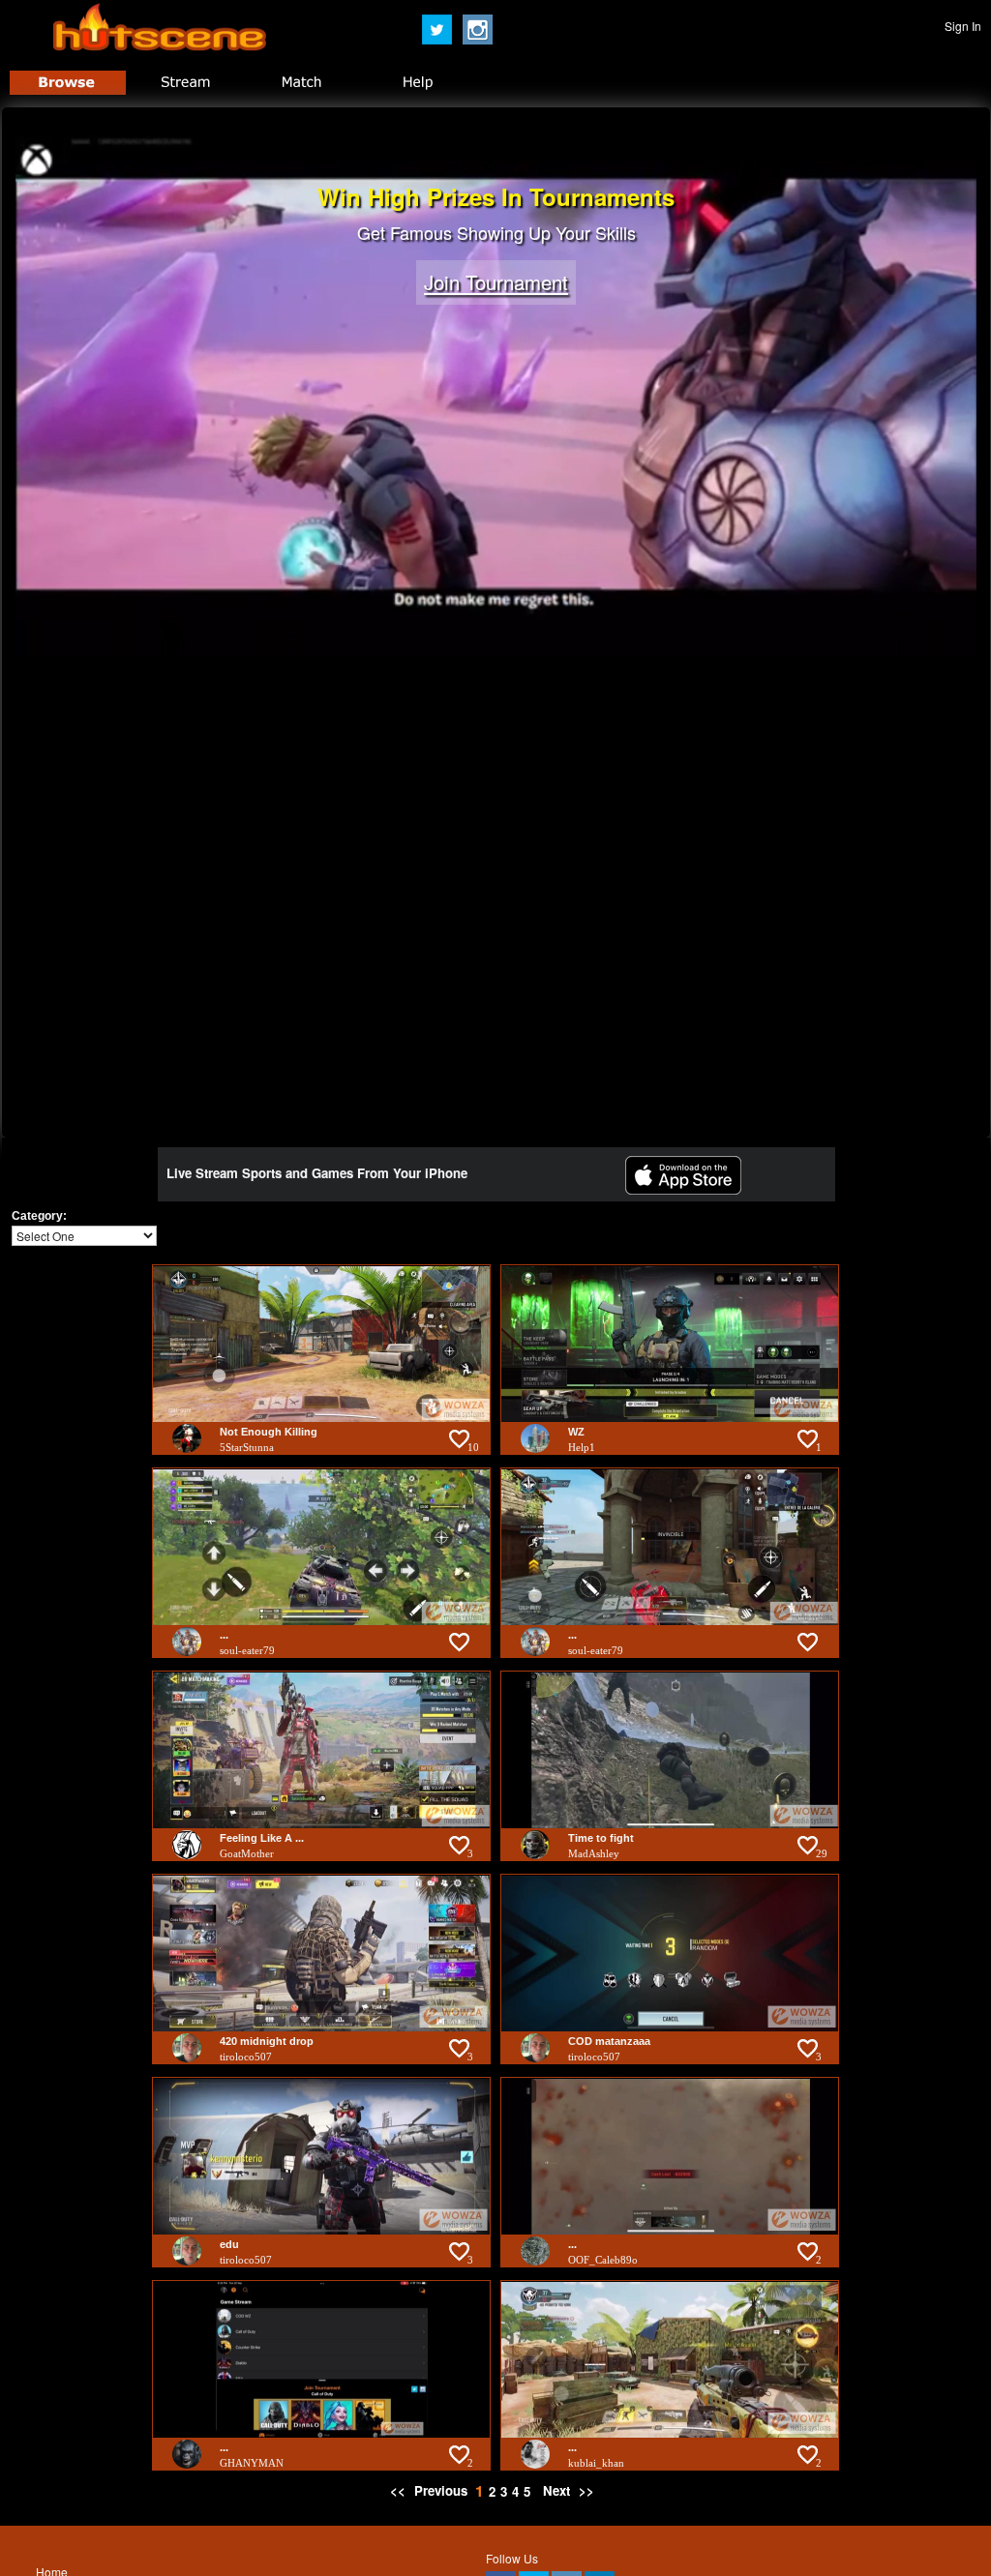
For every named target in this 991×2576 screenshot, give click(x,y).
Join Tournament (496, 283)
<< (400, 2490)
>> (586, 2490)
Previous (441, 2490)
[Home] (160, 46)
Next (556, 2490)
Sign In (963, 26)
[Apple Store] (683, 1189)
